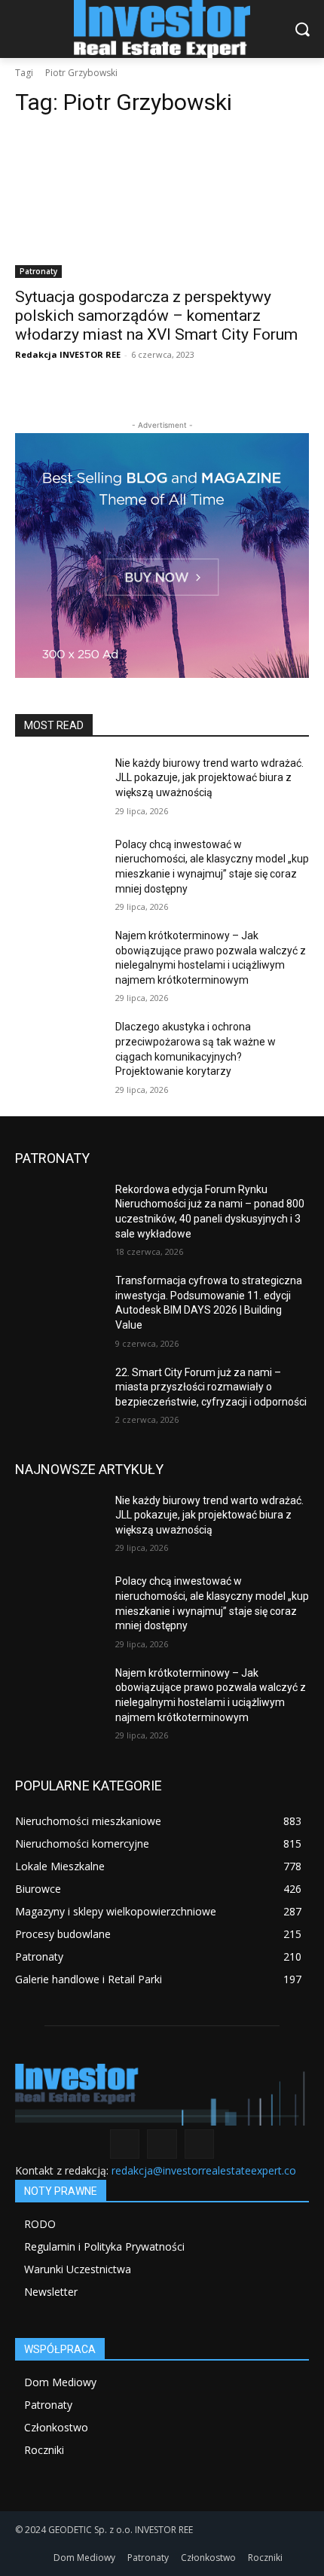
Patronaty (38, 271)
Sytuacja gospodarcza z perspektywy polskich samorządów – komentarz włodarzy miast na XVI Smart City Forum (156, 316)
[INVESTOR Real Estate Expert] (162, 29)
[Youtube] (199, 2144)
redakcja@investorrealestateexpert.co (204, 2170)
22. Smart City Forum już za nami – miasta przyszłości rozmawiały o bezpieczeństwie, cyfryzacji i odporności (211, 1387)
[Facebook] (125, 2144)
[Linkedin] (162, 2144)
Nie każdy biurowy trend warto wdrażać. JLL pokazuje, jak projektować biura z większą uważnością (209, 778)
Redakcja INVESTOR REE (68, 354)
